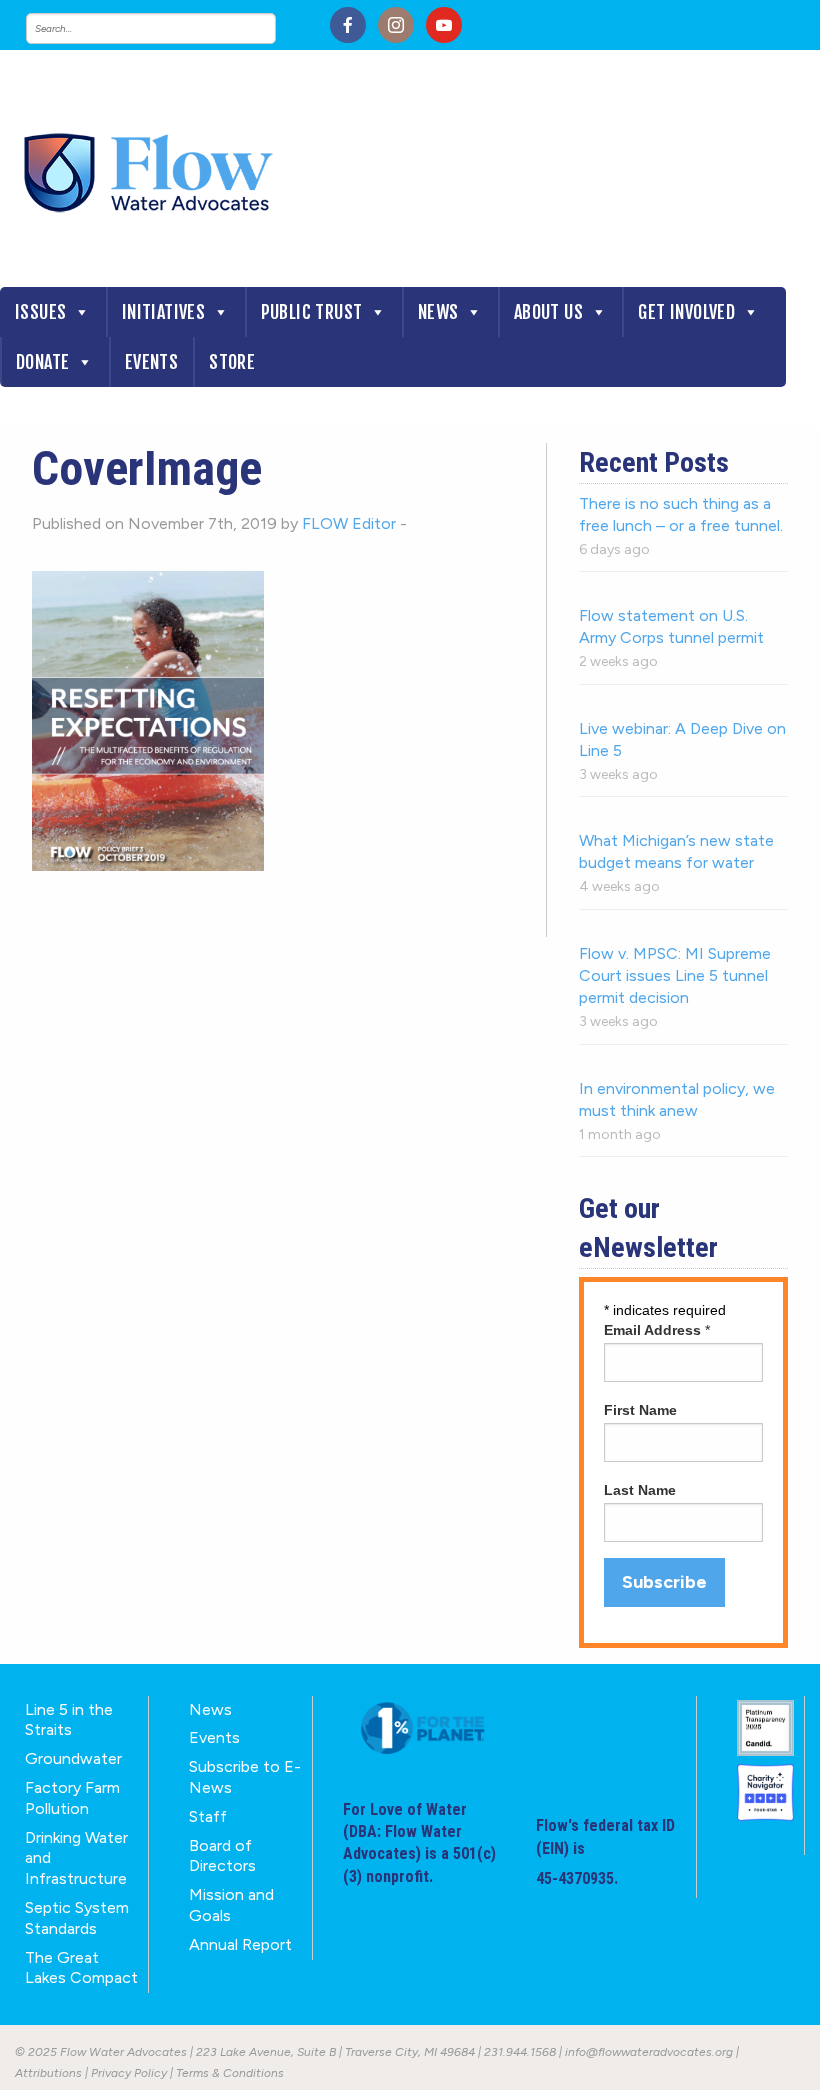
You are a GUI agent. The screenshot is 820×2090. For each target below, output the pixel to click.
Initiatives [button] (163, 312)
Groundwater (73, 1758)
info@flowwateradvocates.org (649, 2052)
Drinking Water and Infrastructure (76, 1858)
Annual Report (240, 1944)
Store (232, 362)
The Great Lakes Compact (81, 1968)
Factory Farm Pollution (72, 1798)
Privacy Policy (129, 2073)
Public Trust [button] (312, 312)
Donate (42, 362)
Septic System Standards (77, 1918)
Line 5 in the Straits (69, 1720)
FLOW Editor (349, 523)
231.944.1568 (520, 2052)
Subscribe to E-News (245, 1777)
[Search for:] (171, 28)
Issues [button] (40, 312)
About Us (548, 312)
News (438, 312)
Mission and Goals (231, 1905)
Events (151, 362)
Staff (208, 1816)
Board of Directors (222, 1856)
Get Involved (686, 312)
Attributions (48, 2073)
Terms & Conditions (230, 2073)
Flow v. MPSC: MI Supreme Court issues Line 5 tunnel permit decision (675, 975)
